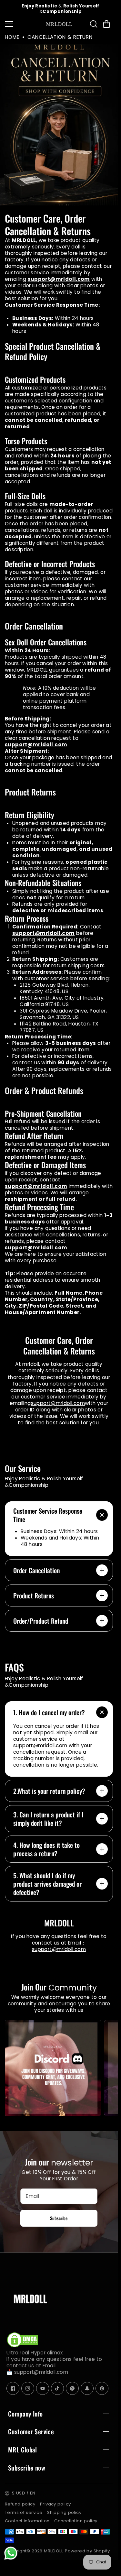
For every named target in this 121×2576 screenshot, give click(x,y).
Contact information (27, 2521)
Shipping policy (64, 2512)
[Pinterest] (102, 2389)
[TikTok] (57, 2389)
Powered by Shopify (87, 2551)
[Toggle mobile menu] (24, 24)
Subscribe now (27, 2468)
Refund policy (20, 2504)
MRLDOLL (54, 2551)
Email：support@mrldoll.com (59, 1946)
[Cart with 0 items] (106, 24)
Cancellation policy (76, 2521)
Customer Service (31, 2431)
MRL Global (23, 2450)
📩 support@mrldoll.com (37, 2372)
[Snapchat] (87, 2389)
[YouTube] (43, 2389)
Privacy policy (55, 2504)
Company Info (25, 2414)
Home (12, 37)
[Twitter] (72, 2389)
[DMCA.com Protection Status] (23, 2346)
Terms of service (24, 2512)
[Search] (94, 24)
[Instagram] (28, 2389)
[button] (106, 24)
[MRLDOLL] (59, 24)
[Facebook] (13, 2389)
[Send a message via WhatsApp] (11, 2553)
